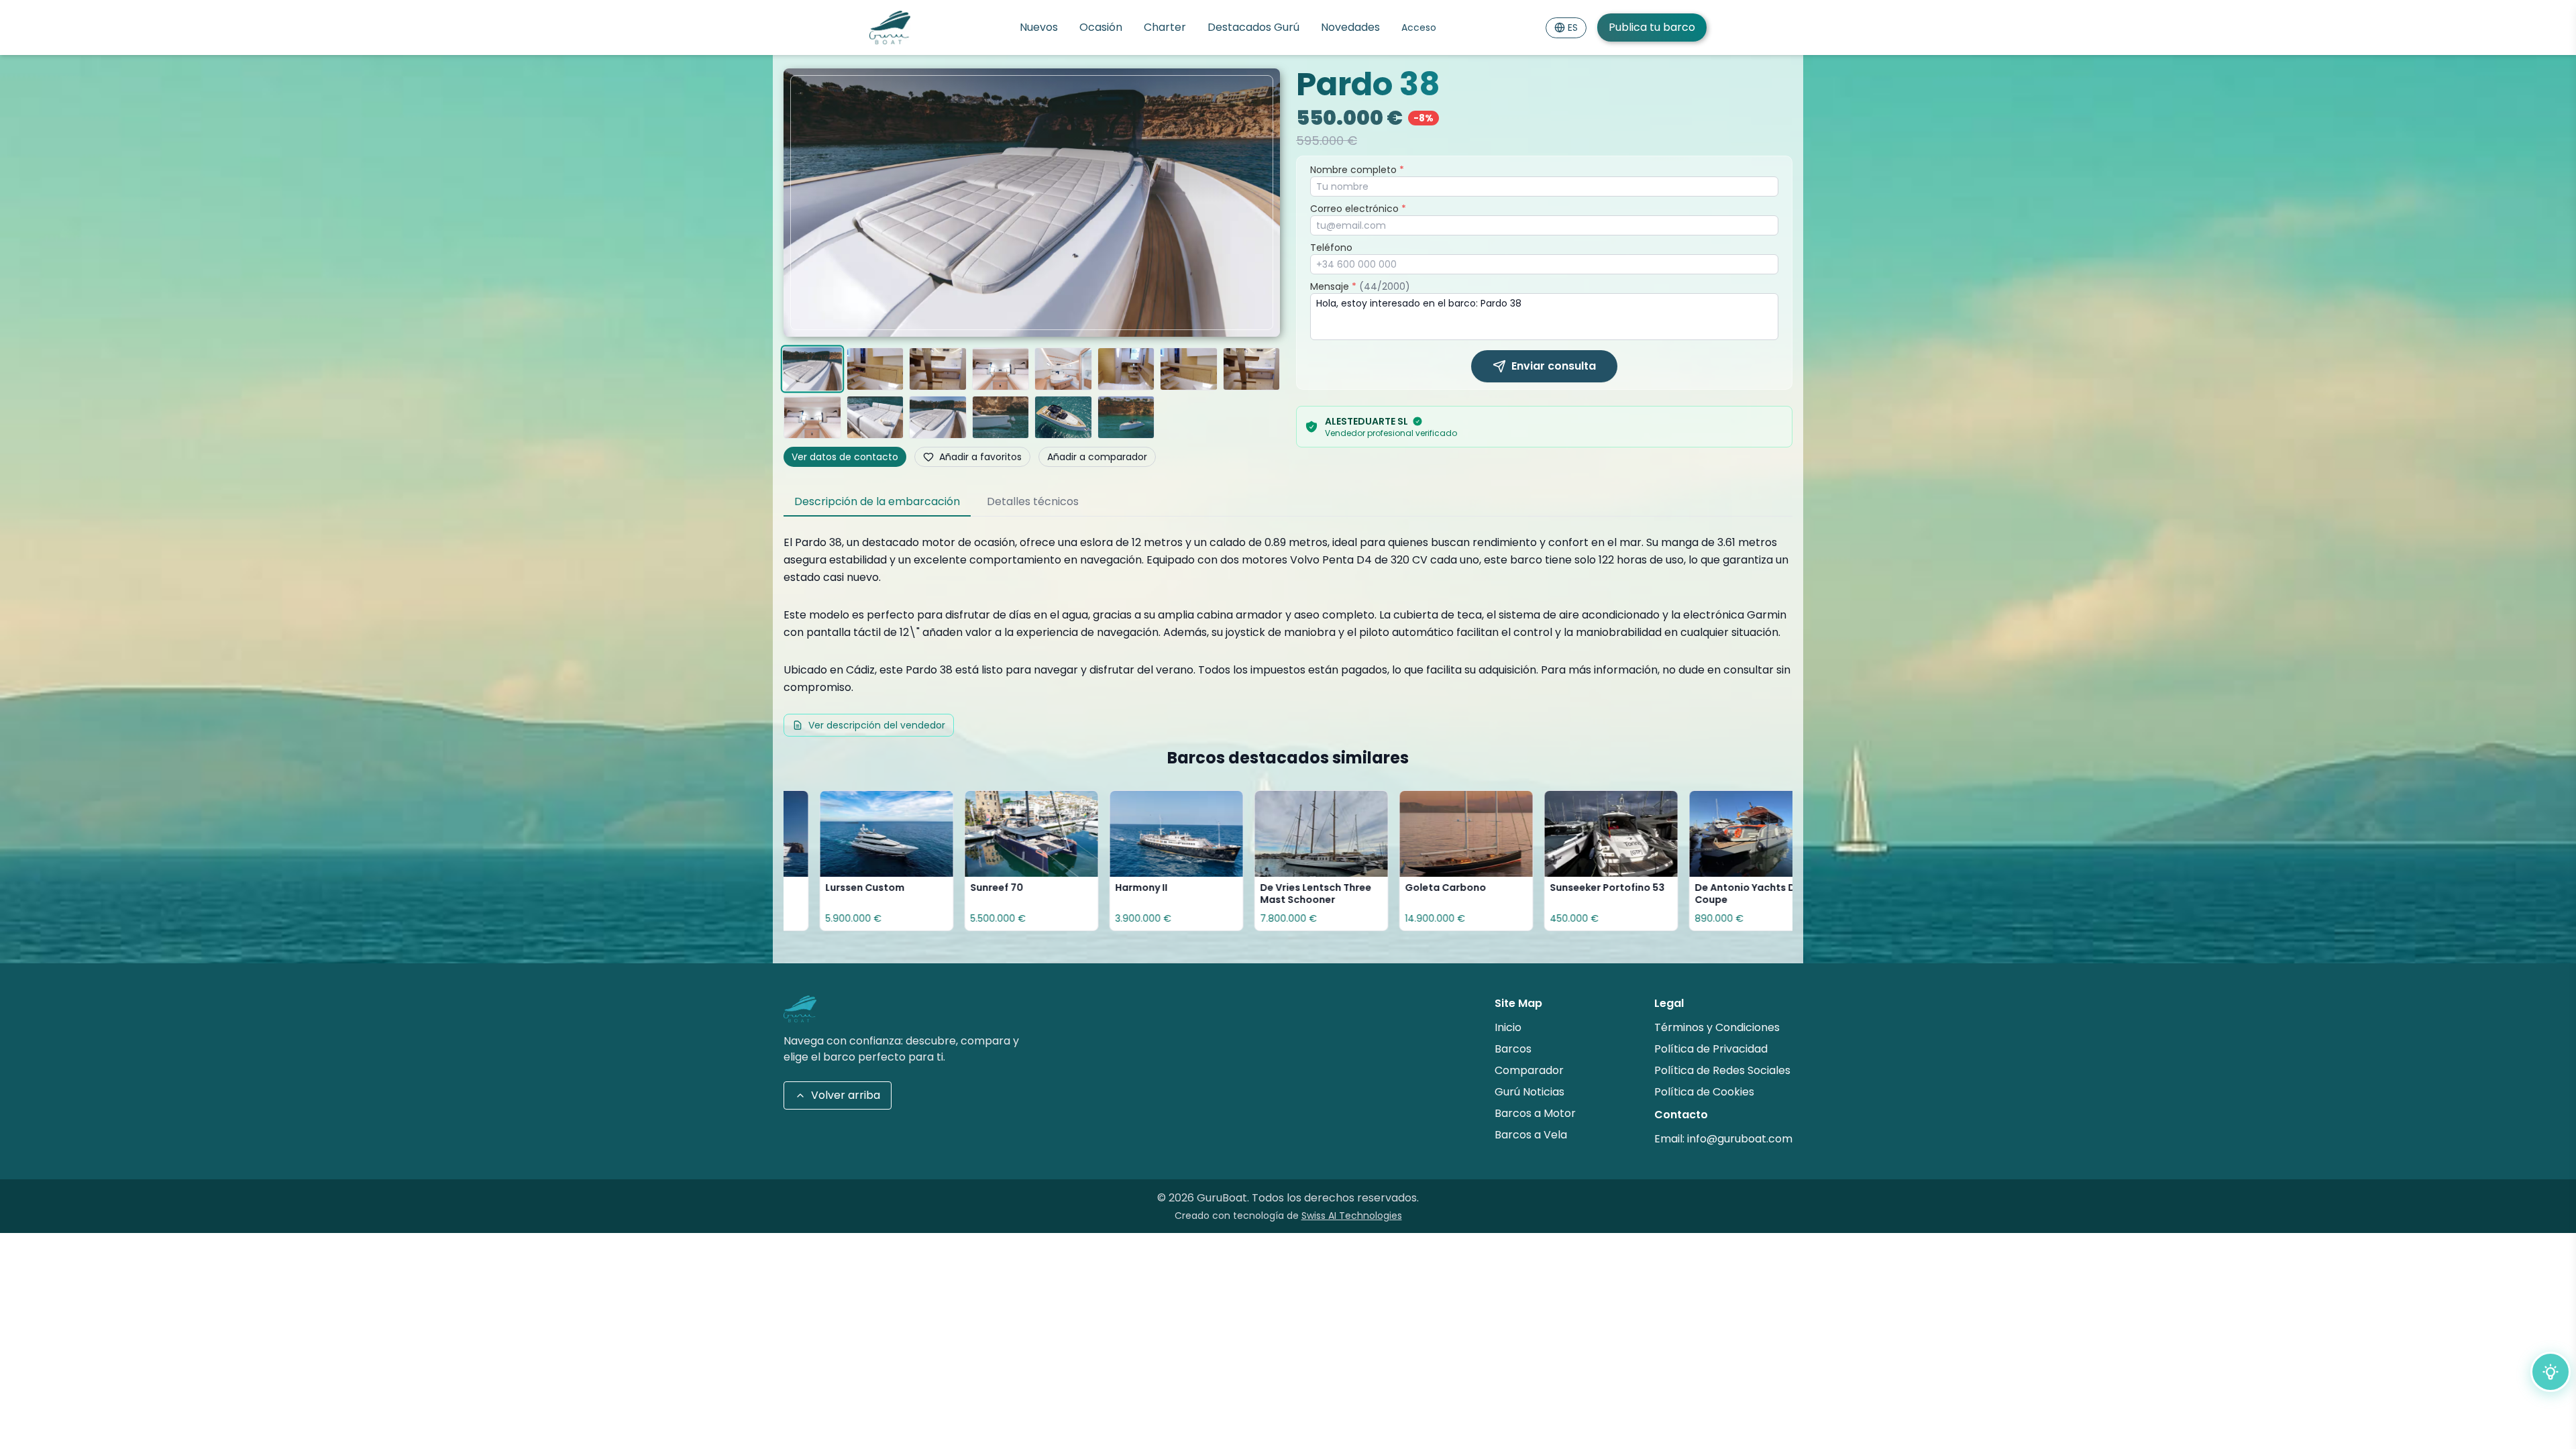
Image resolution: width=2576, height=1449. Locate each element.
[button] (1032, 203)
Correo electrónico (1358, 209)
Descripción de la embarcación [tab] (877, 501)
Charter (1165, 27)
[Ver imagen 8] (1252, 369)
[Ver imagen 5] (1063, 369)
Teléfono (1331, 248)
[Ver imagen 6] (1126, 369)
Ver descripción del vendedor (877, 725)
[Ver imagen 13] (1063, 417)
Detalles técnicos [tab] (1033, 501)
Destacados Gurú (1253, 27)
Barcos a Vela (1531, 1135)
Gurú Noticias (1529, 1092)
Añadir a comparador (1097, 457)
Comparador (1529, 1070)
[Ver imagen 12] (1001, 417)
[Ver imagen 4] (1001, 369)
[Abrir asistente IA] (2551, 1372)
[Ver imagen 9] (812, 417)
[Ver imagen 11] (938, 417)
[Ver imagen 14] (1126, 417)
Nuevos (1039, 27)
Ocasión (1101, 27)
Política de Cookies (1704, 1092)
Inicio (1508, 1027)
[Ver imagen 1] (812, 369)
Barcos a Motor (1535, 1113)
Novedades (1350, 27)
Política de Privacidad (1711, 1049)
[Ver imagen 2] (875, 369)
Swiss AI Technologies (1352, 1216)
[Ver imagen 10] (875, 417)
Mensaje (1360, 286)
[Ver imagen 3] (938, 369)
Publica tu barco (1652, 27)
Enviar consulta (1554, 366)
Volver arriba (846, 1095)
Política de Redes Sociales (1722, 1070)
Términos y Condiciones (1717, 1027)
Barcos (1513, 1049)
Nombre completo (1357, 170)
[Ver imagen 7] (1189, 369)
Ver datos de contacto (845, 457)
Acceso (1419, 28)
